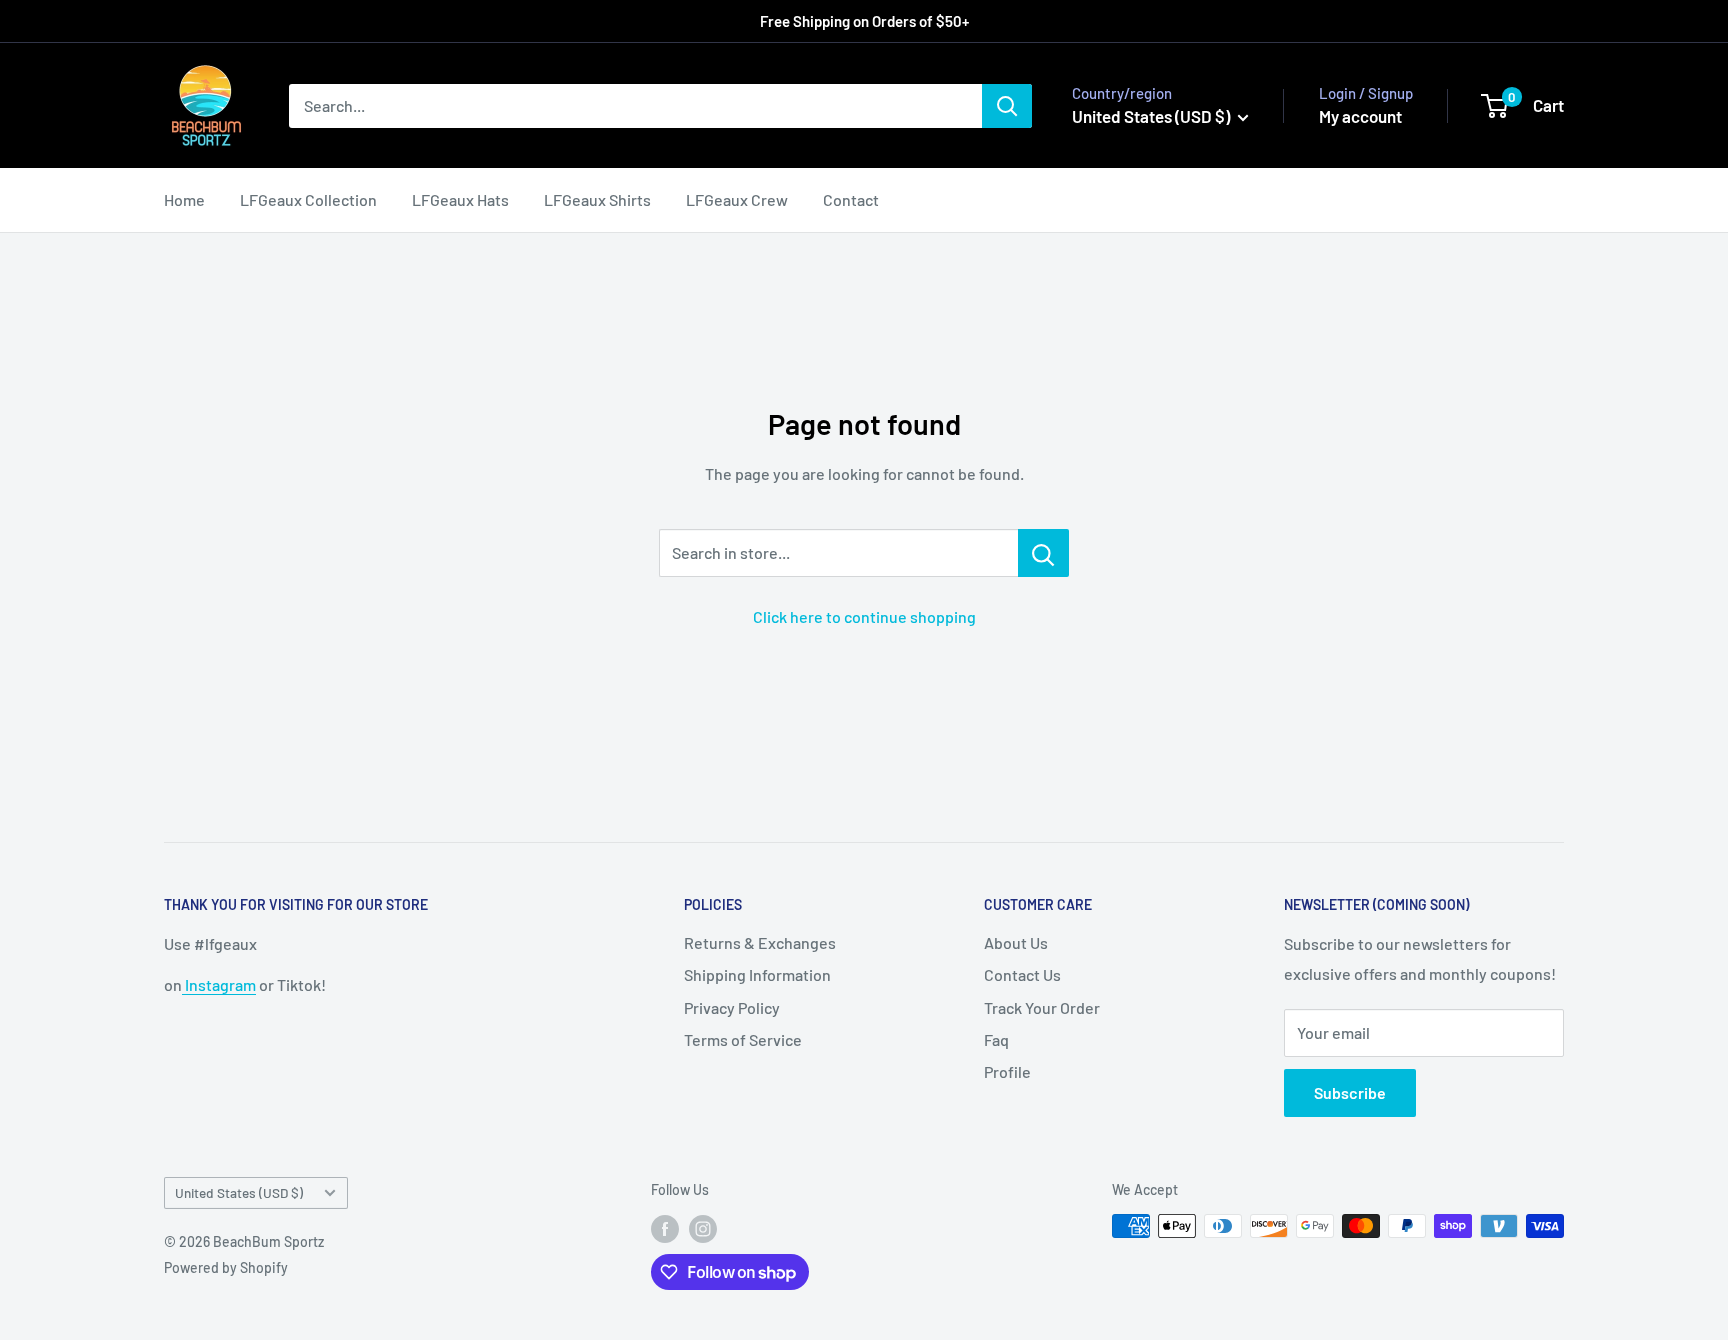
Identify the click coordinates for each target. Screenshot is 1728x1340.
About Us (1016, 942)
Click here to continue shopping (864, 616)
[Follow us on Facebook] (665, 1228)
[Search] (1007, 106)
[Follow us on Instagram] (703, 1228)
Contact (851, 199)
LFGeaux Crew (737, 199)
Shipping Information (757, 974)
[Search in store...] (1043, 553)
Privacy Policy (732, 1007)
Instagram (219, 984)
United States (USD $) (239, 1192)
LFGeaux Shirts (597, 199)
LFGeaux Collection (308, 199)
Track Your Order (1042, 1007)
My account (1360, 116)
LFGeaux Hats (460, 199)
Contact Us (1022, 974)
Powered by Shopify (226, 1267)
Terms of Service (743, 1039)
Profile (1007, 1071)
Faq (996, 1039)
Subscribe (1350, 1092)
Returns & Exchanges (760, 942)
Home (184, 199)
